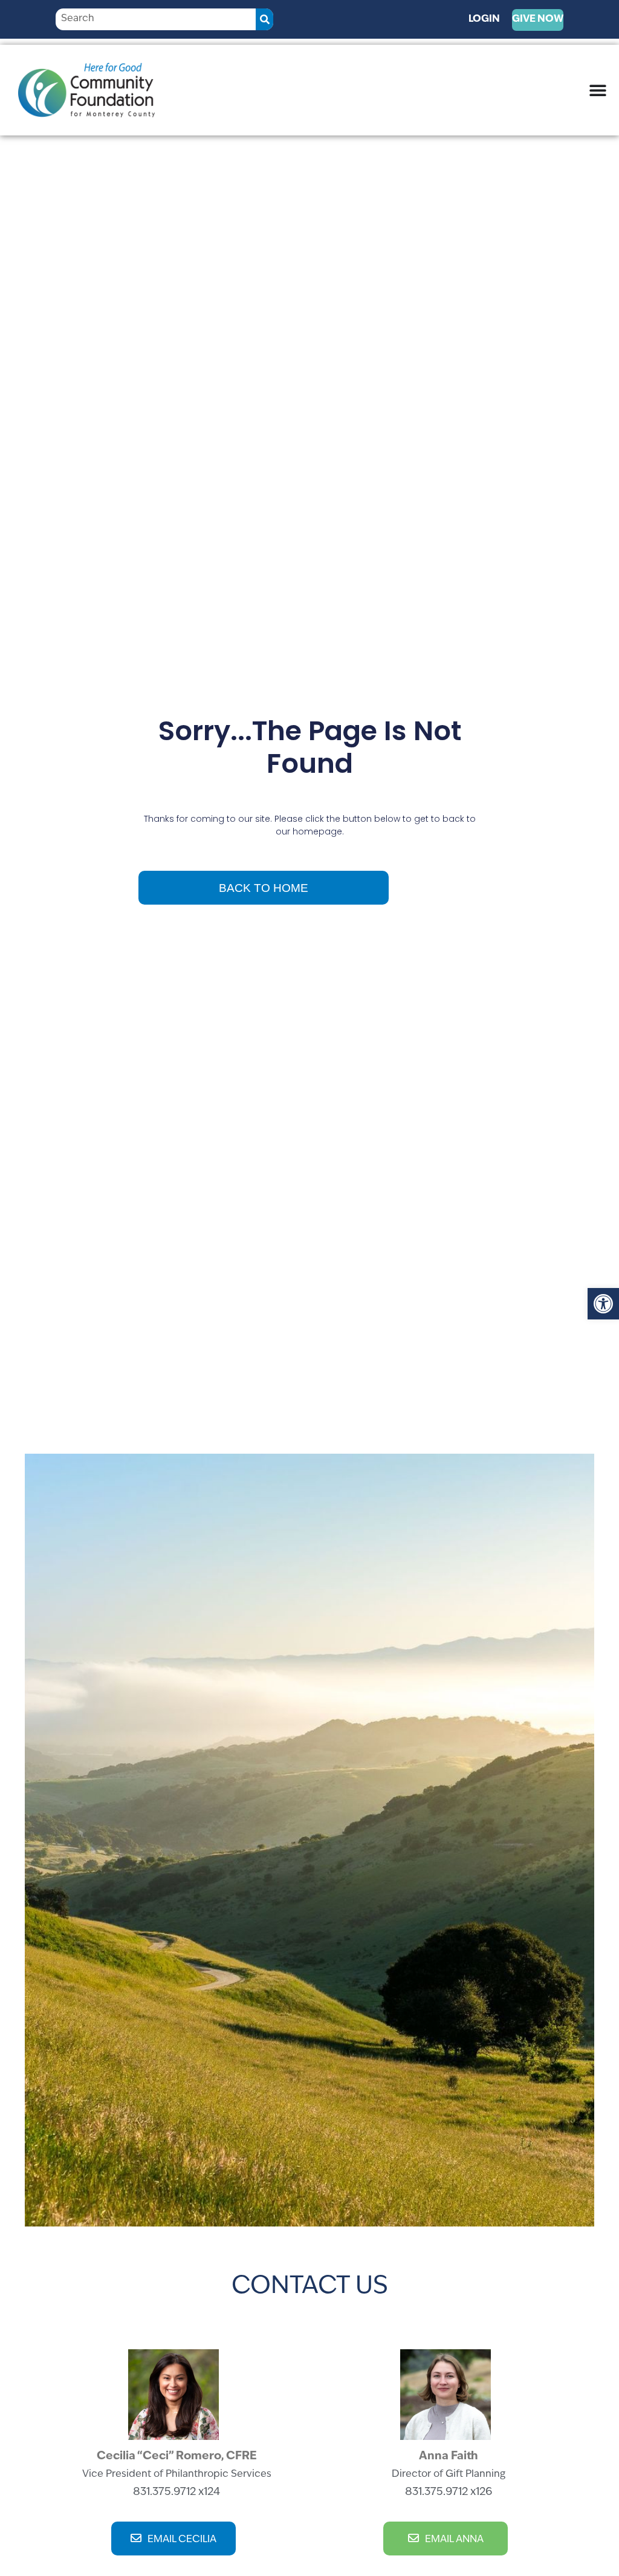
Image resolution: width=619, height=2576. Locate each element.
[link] (603, 1304)
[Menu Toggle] (598, 90)
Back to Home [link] (264, 888)
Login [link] (484, 19)
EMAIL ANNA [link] (454, 2540)
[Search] (264, 19)
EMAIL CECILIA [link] (182, 2540)
